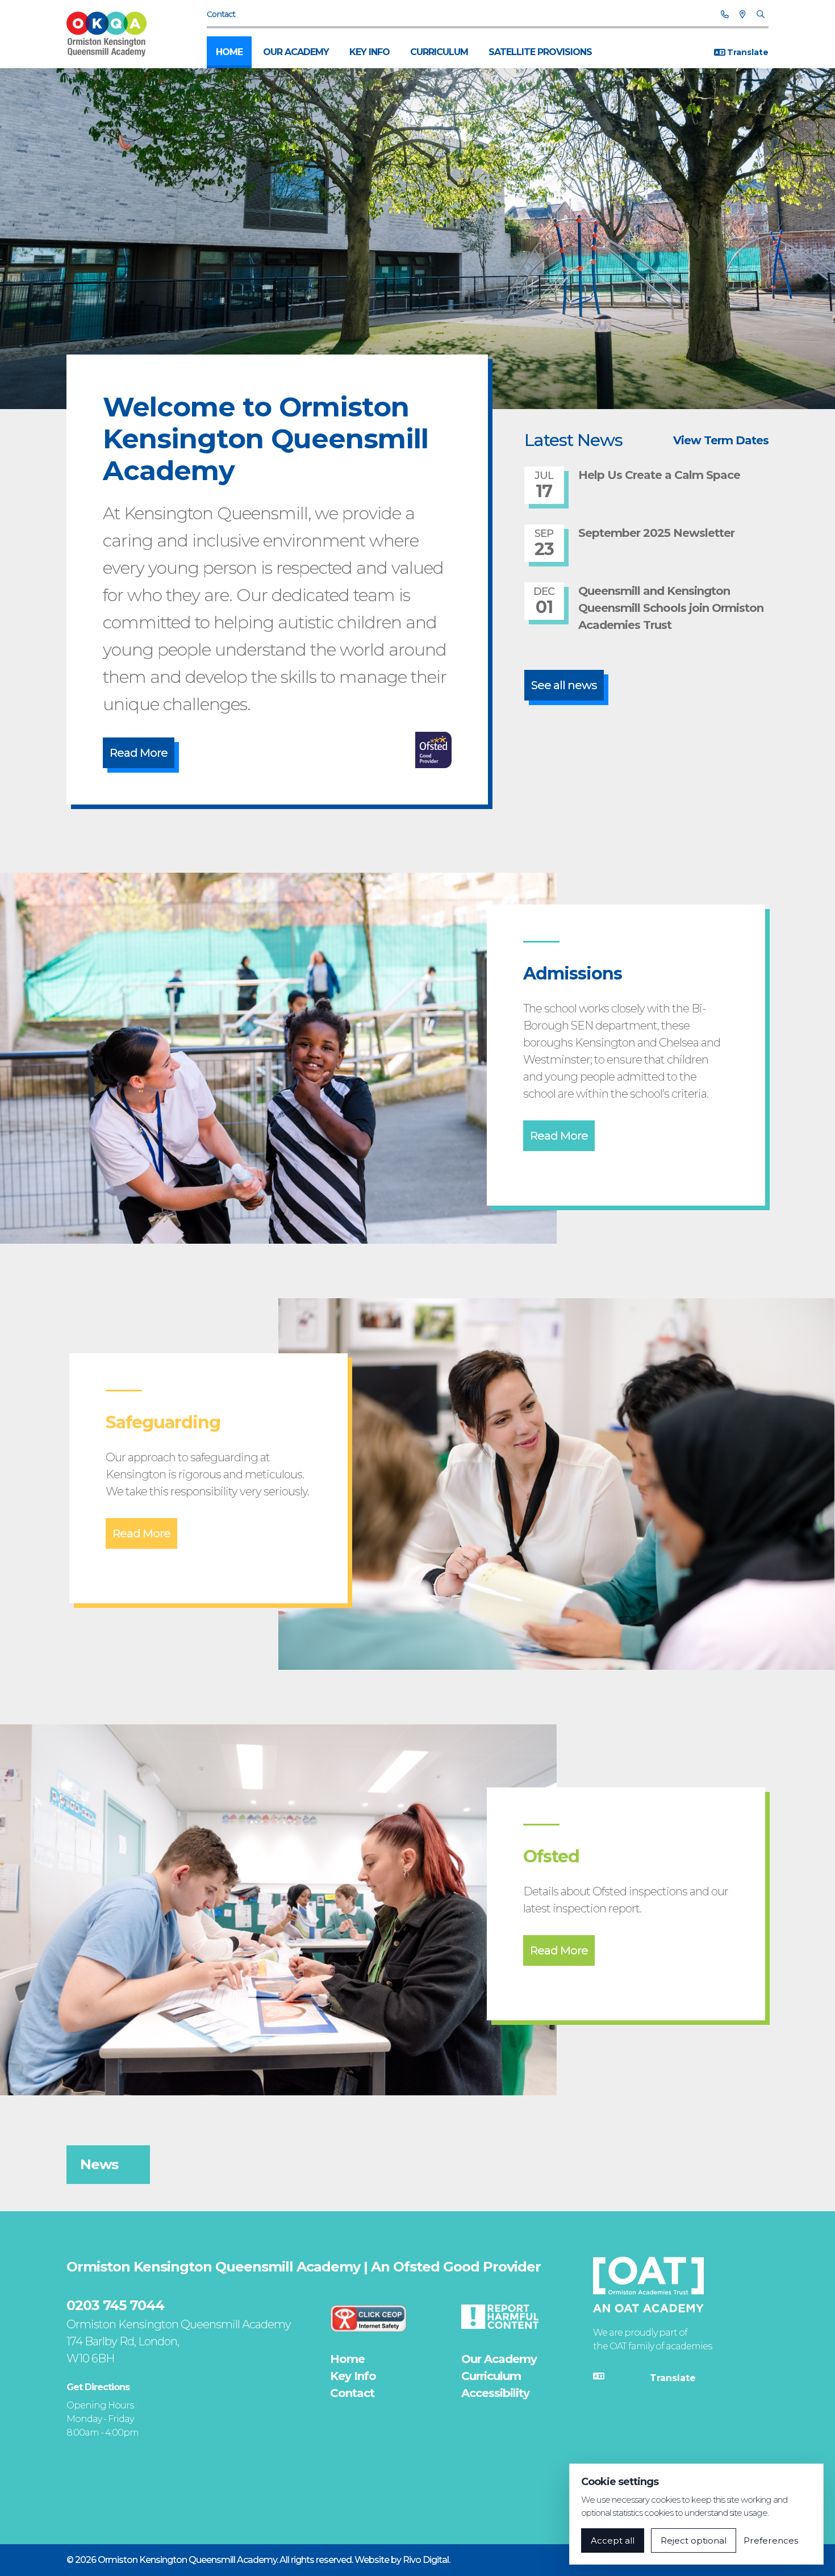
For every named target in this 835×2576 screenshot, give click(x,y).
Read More (139, 753)
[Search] (760, 14)
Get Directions (98, 2387)
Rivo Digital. (426, 2560)
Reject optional (694, 2540)
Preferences (771, 2540)
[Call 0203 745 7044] (725, 14)
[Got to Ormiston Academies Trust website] (648, 2285)
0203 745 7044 (115, 2305)
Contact (221, 14)
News (99, 2164)
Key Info (370, 52)
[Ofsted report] (433, 750)
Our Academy (296, 52)
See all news (564, 685)
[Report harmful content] (500, 2316)
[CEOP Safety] (369, 2318)
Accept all (613, 2540)
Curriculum (439, 52)
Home (229, 52)
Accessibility (495, 2393)
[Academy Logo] (112, 34)
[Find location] (742, 14)
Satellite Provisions (540, 52)
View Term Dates (721, 440)
